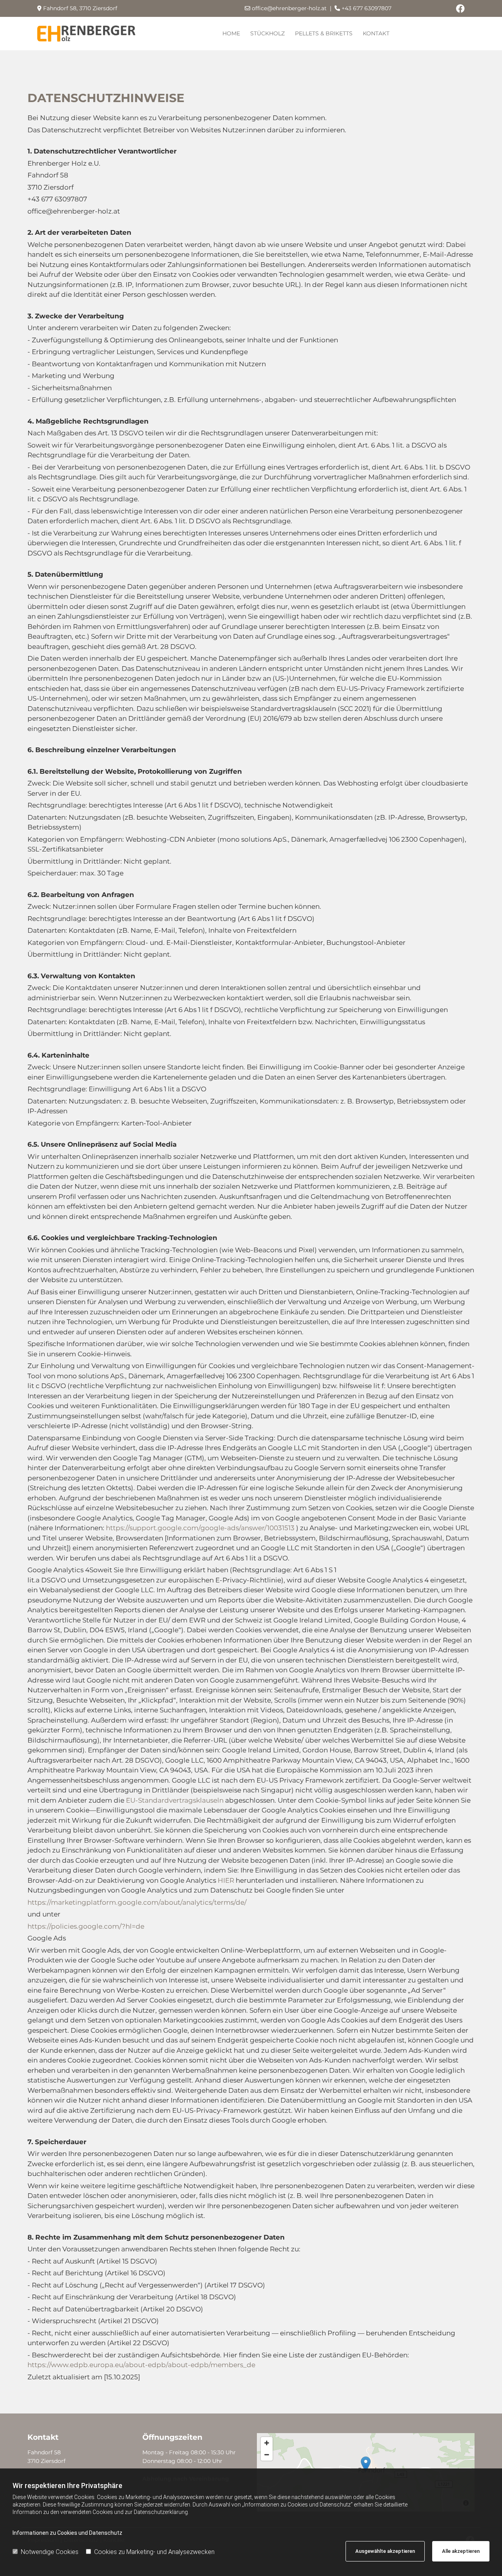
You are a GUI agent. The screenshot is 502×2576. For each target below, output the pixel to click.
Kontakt (376, 33)
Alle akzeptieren (461, 2551)
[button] (366, 2464)
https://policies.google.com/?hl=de (86, 1926)
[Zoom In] (267, 2443)
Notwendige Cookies (50, 2552)
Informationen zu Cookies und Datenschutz (67, 2533)
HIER (227, 1880)
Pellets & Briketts (324, 33)
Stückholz (267, 33)
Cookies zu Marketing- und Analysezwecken (154, 2552)
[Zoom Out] (267, 2455)
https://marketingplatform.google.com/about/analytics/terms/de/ (137, 1902)
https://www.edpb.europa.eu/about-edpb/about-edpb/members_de (141, 2365)
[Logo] (86, 34)
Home (231, 33)
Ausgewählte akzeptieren (385, 2551)
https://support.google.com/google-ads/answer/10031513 (201, 1528)
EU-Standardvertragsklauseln (176, 1800)
